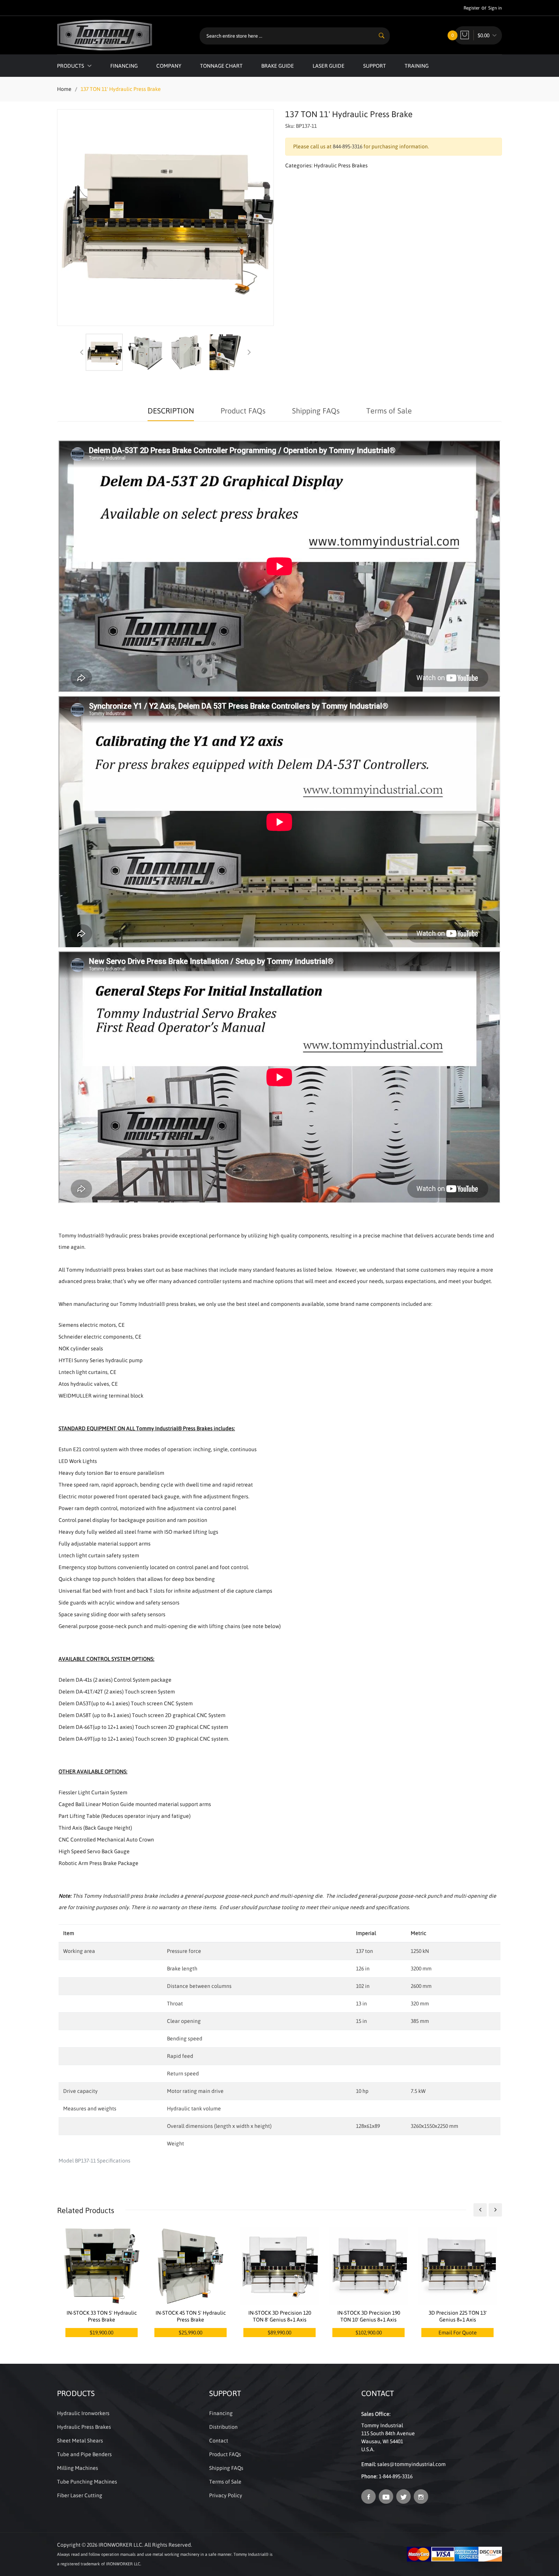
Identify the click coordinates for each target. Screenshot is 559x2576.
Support (375, 66)
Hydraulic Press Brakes (341, 165)
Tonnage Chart (221, 66)
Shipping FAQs (316, 411)
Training (417, 66)
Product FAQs (243, 411)
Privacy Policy (226, 2495)
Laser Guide (329, 66)
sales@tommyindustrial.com (411, 2464)
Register (472, 8)
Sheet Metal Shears (80, 2441)
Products (71, 66)
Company (169, 66)
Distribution (223, 2427)
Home (64, 89)
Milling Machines (78, 2468)
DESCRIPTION (171, 411)
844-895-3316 (348, 146)
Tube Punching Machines (87, 2482)
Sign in (495, 8)
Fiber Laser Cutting (80, 2495)
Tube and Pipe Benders (84, 2454)
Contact (219, 2441)
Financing (124, 66)
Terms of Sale (389, 411)
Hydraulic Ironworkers (83, 2413)
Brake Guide (278, 66)
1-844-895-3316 (396, 2476)
